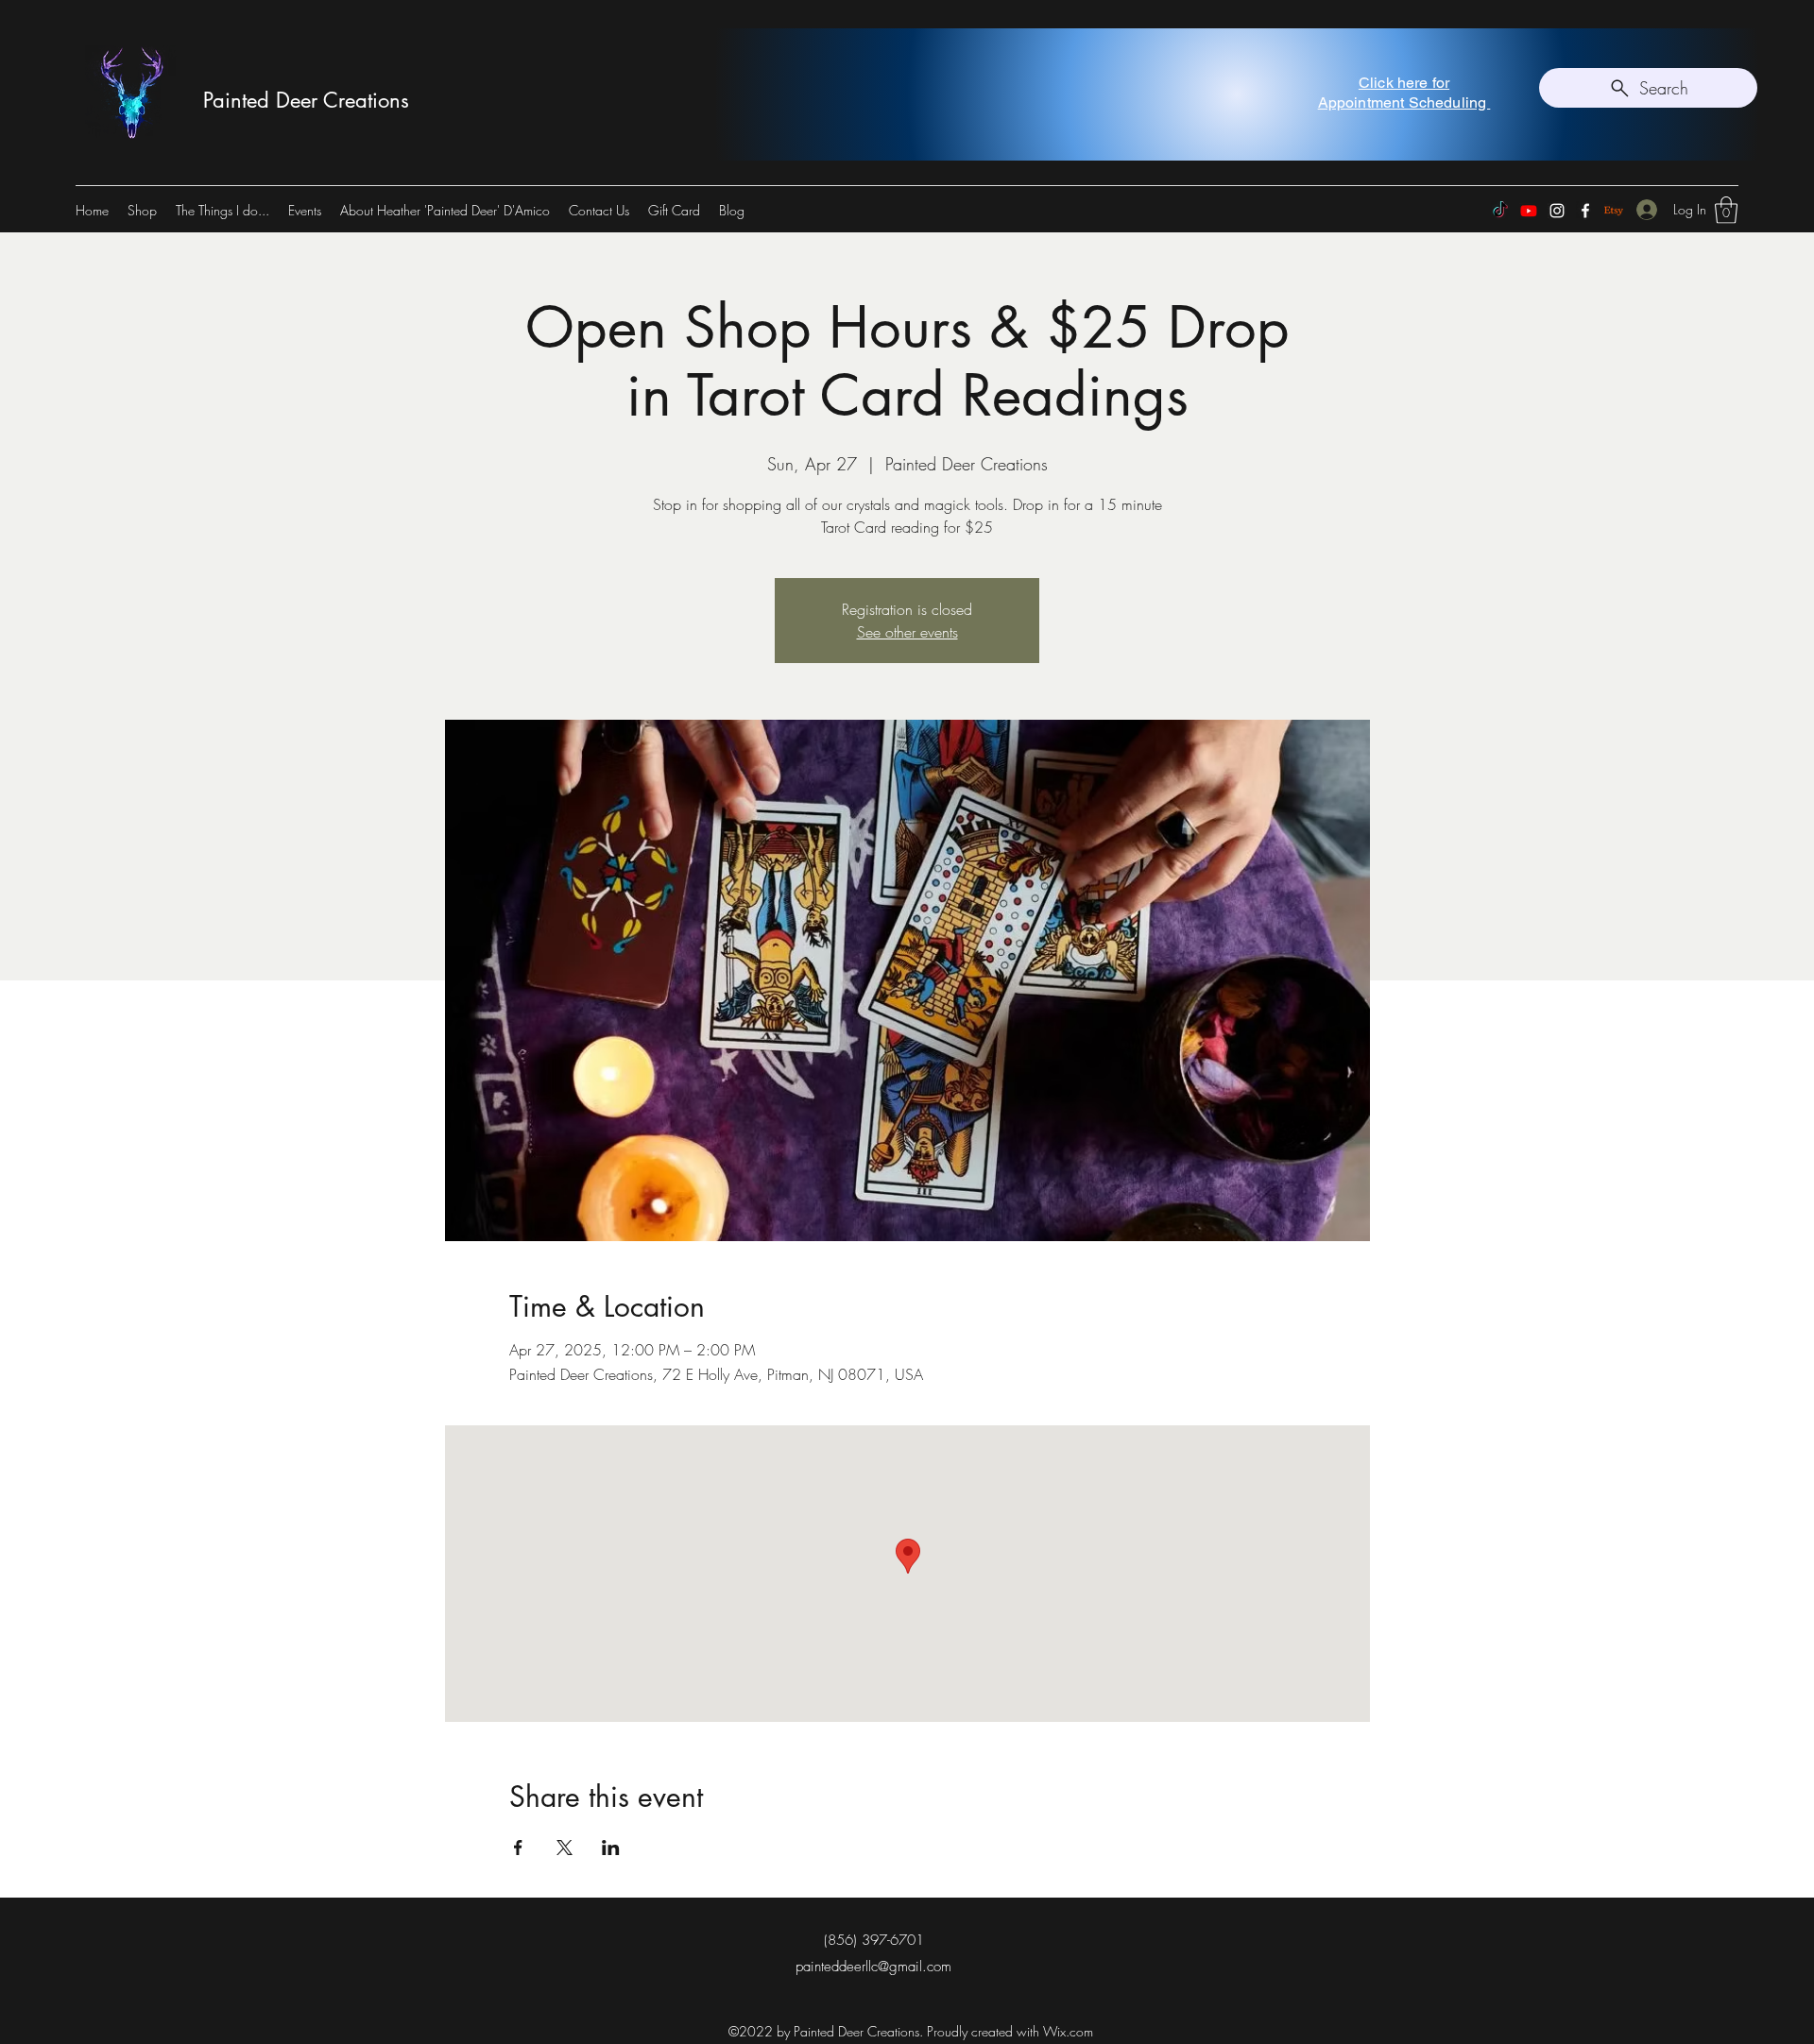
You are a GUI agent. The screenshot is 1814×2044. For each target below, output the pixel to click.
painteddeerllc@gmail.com (873, 1967)
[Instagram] (1557, 211)
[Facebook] (1585, 211)
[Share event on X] (565, 1848)
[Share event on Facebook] (518, 1848)
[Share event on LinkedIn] (611, 1848)
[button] (1726, 210)
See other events (907, 632)
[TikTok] (1500, 211)
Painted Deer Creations (306, 100)
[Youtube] (1529, 211)
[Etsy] (1614, 211)
